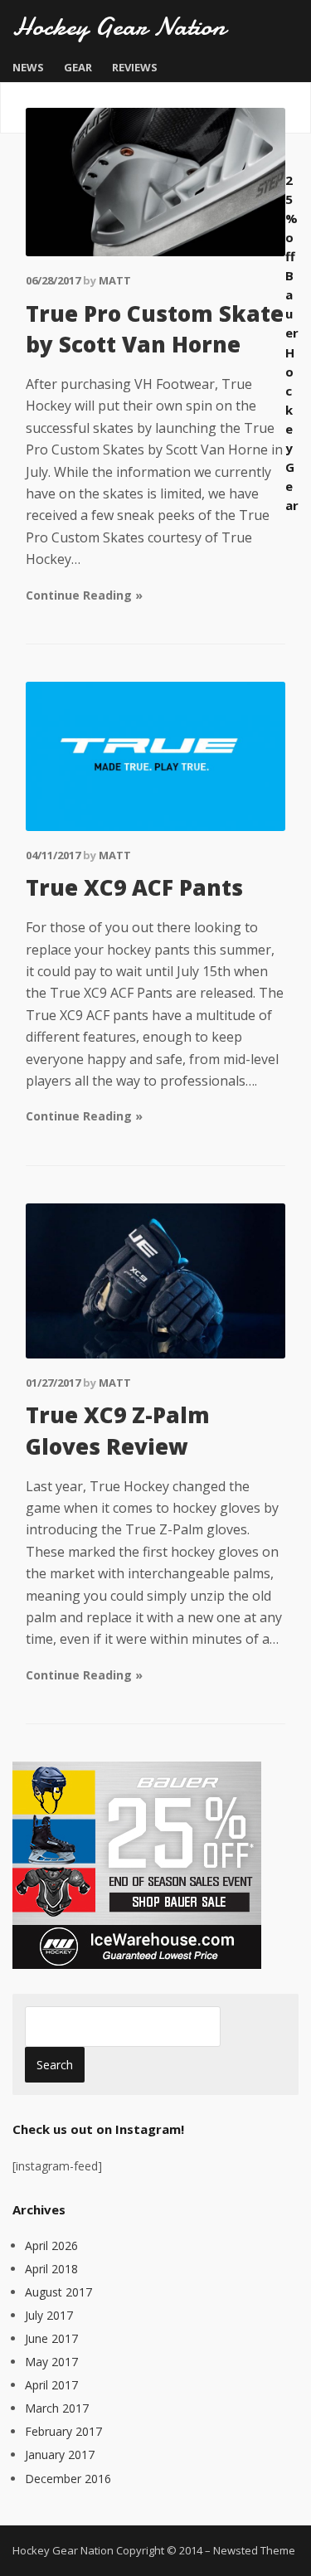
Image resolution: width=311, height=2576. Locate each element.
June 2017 (51, 2338)
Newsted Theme (254, 2550)
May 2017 (51, 2362)
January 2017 (60, 2454)
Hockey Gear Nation (119, 27)
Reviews (135, 67)
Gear (78, 67)
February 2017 (63, 2431)
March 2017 (57, 2408)
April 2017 (51, 2385)
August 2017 (58, 2292)
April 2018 (51, 2269)
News (28, 67)
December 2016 (68, 2479)
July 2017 (49, 2315)
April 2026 (51, 2245)
